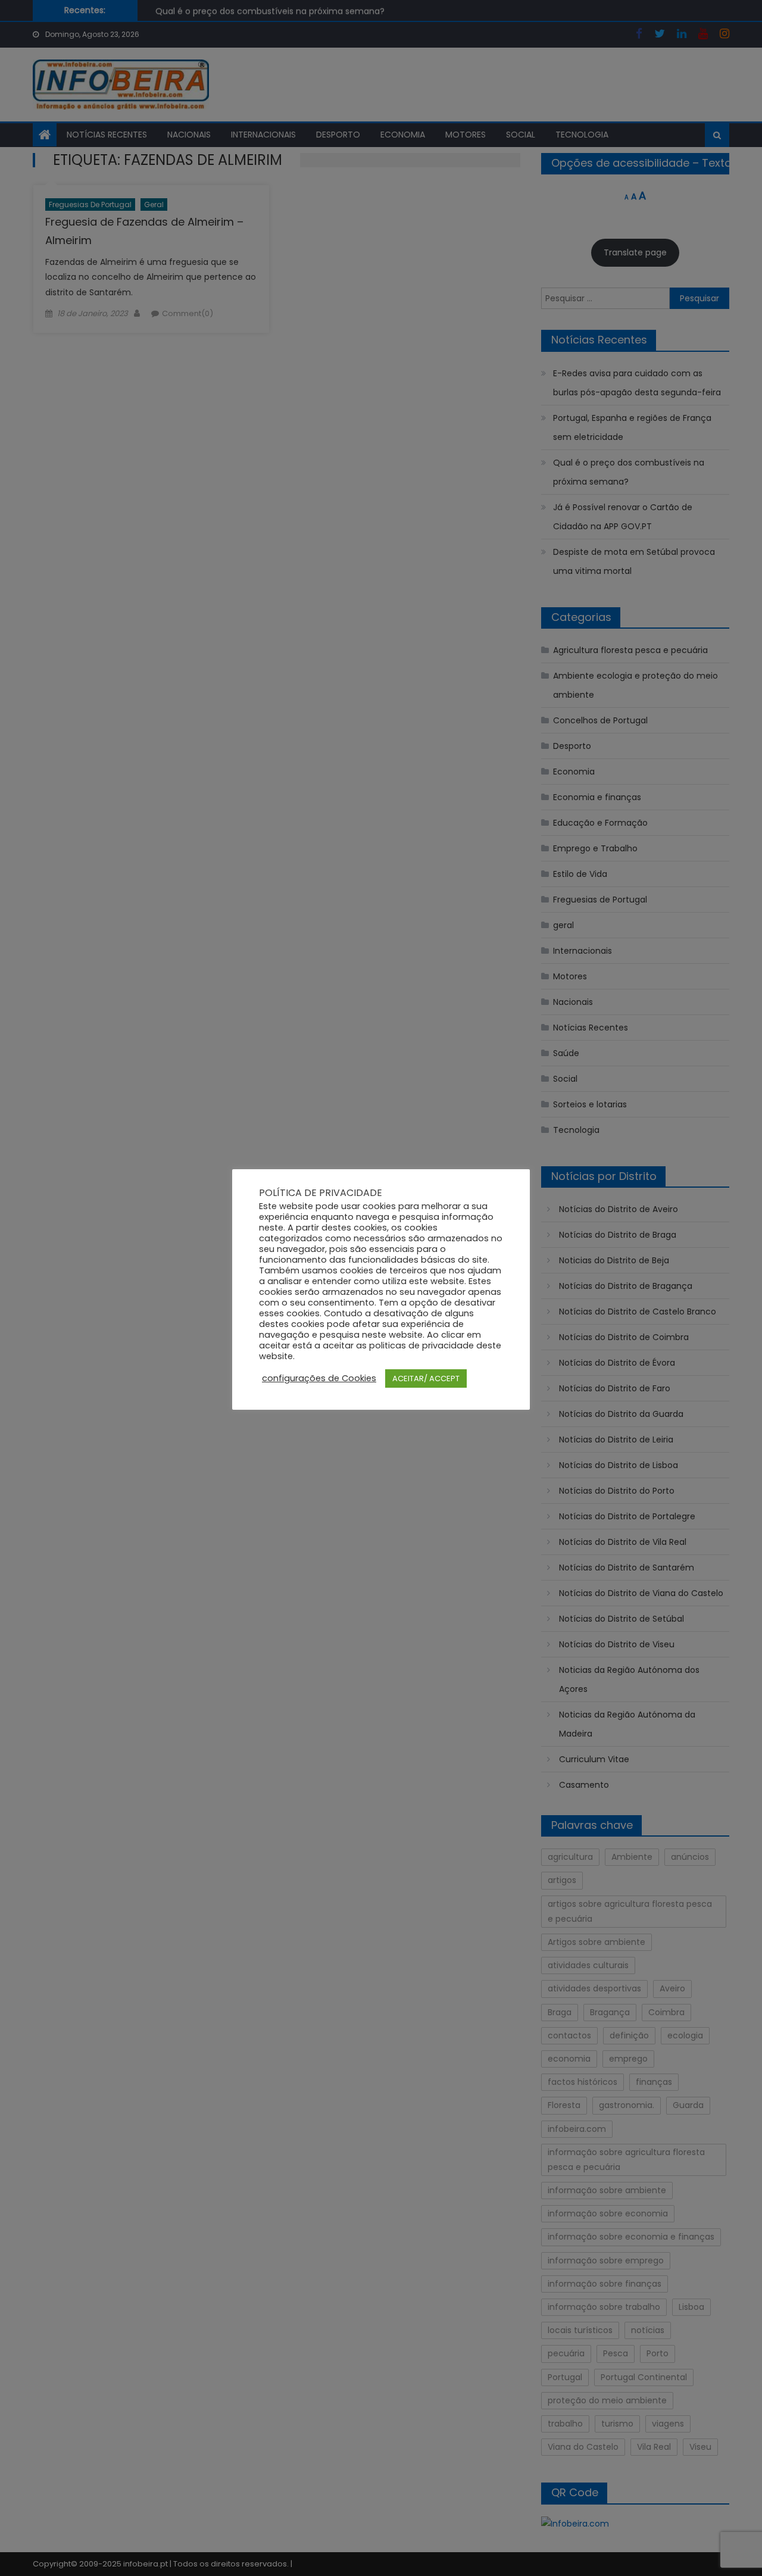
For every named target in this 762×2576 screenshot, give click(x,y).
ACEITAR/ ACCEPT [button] (426, 1378)
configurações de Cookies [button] (319, 1378)
